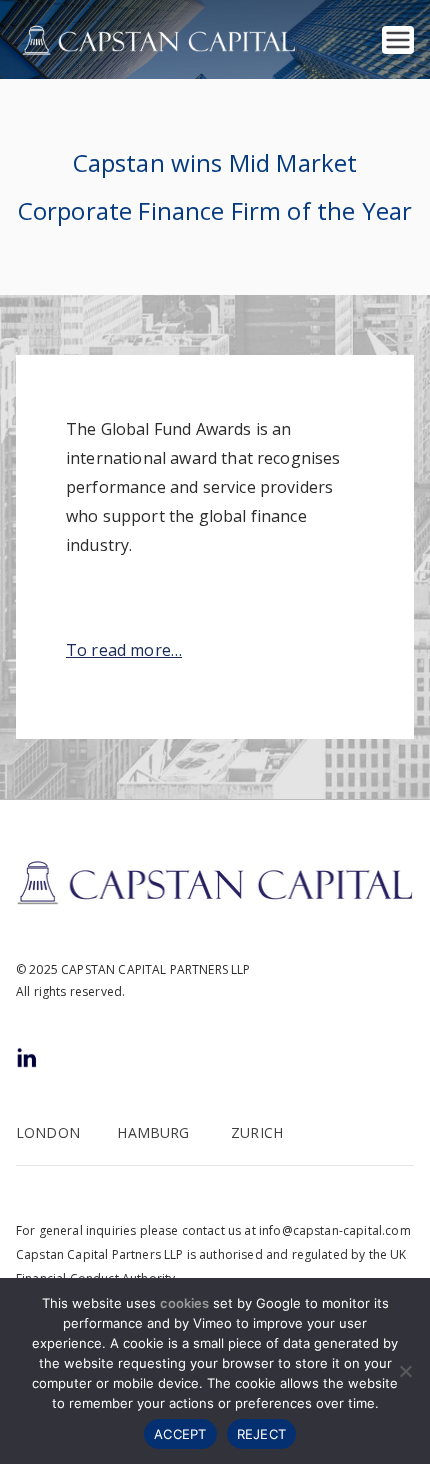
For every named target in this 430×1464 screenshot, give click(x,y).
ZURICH (257, 1132)
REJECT (262, 1434)
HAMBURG (153, 1132)
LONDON (48, 1132)
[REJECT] (405, 1371)
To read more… (124, 650)
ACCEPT (180, 1434)
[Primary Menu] (398, 40)
